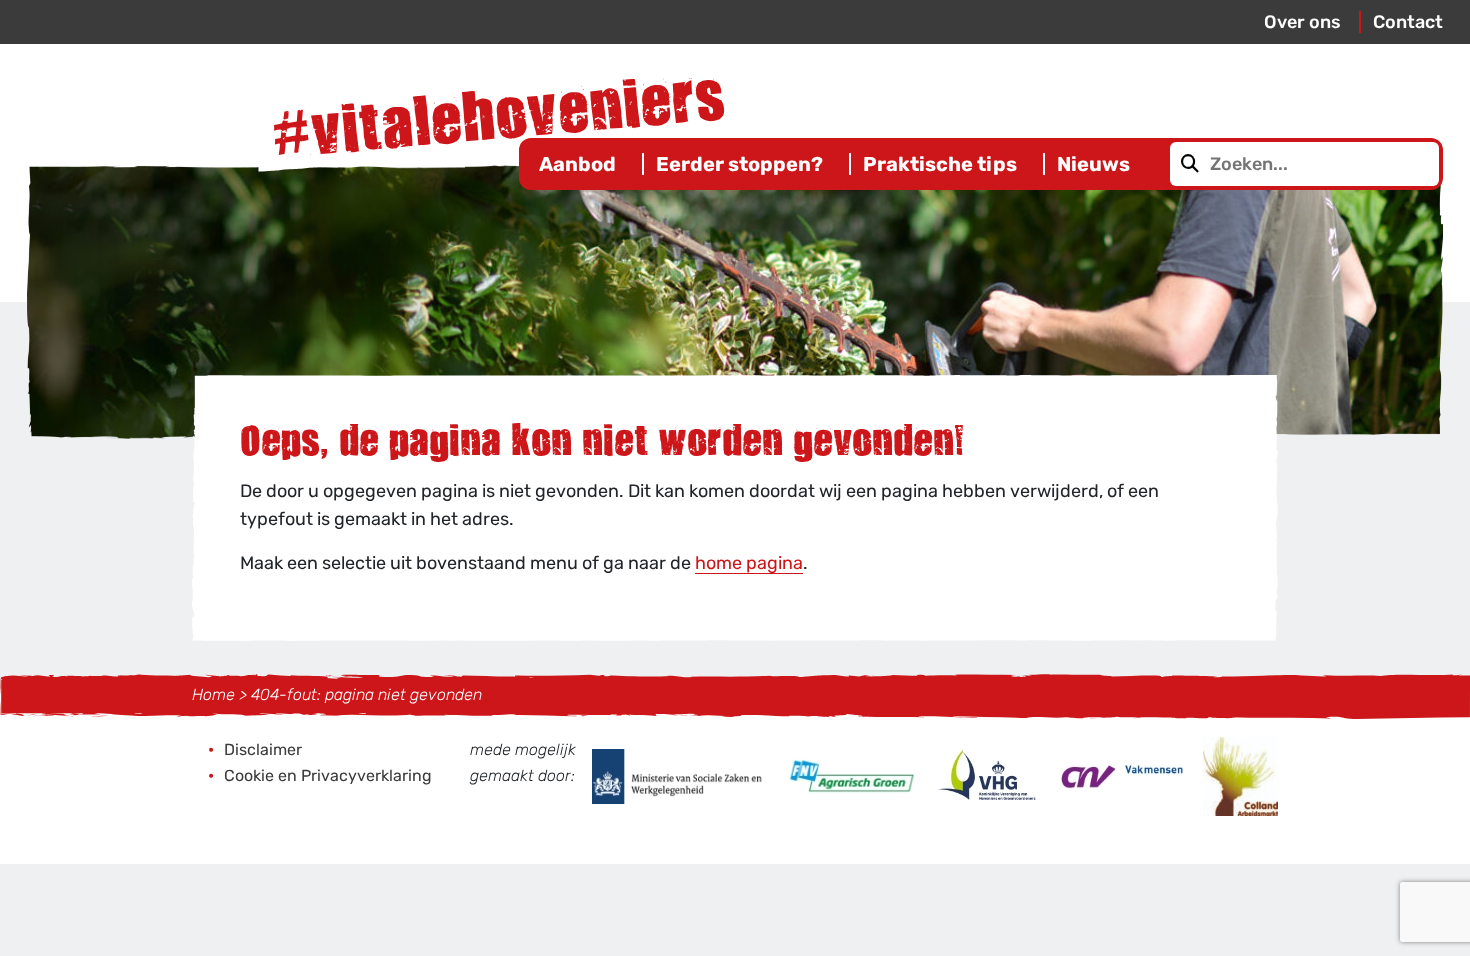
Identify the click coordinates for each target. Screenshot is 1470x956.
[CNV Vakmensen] (1123, 775)
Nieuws (1093, 164)
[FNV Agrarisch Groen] (852, 775)
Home (213, 694)
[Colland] (1240, 775)
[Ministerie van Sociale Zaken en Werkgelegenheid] (681, 775)
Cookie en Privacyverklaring (328, 775)
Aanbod (577, 164)
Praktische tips (940, 164)
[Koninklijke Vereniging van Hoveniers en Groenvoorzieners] (989, 775)
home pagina (749, 563)
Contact (1408, 22)
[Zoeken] (1190, 164)
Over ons (1302, 22)
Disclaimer (263, 749)
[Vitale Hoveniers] (500, 109)
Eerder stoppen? (739, 164)
